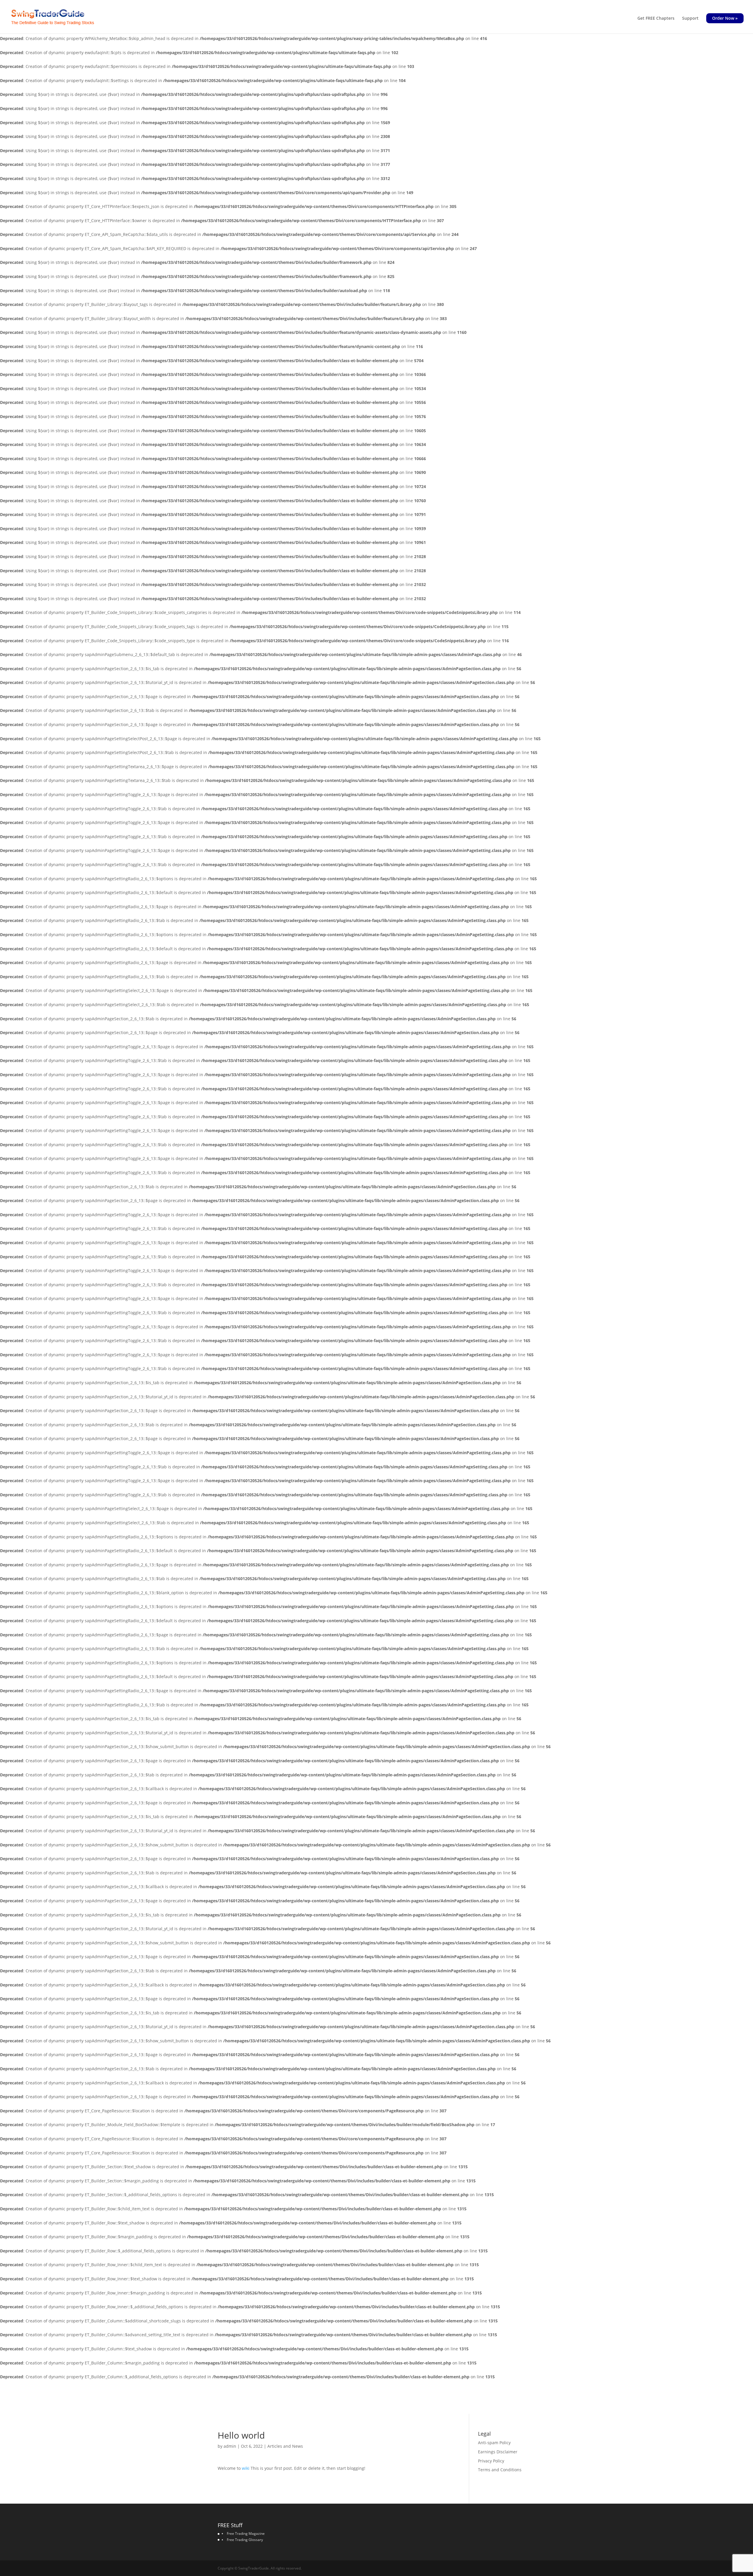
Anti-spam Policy (494, 2443)
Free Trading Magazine (246, 2533)
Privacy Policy (491, 2461)
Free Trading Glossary (245, 2540)
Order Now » (725, 18)
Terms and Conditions (500, 2470)
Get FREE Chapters (656, 19)
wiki (246, 2468)
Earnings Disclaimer (498, 2452)
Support (690, 19)
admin (230, 2446)
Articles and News (285, 2446)
